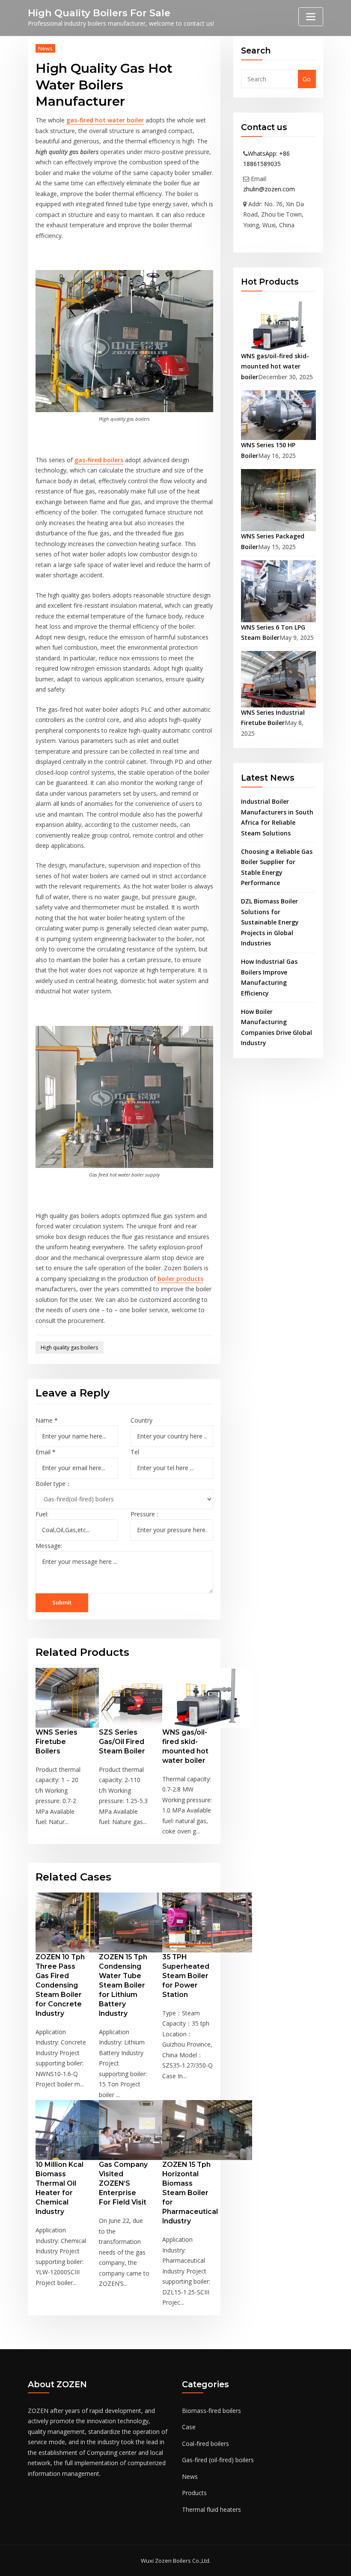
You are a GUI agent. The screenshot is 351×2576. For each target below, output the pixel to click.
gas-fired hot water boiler (105, 120)
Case (189, 2427)
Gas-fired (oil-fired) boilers (218, 2460)
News (45, 48)
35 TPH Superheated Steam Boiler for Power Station (186, 1976)
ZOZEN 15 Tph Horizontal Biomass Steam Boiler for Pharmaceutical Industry (190, 2193)
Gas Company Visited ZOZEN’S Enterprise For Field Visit (123, 2183)
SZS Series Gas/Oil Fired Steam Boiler (122, 1742)
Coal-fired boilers (205, 2444)
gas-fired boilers (99, 460)
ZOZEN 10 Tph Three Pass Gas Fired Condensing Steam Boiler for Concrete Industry (60, 1985)
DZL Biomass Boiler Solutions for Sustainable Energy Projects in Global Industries (270, 922)
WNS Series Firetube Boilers (57, 1742)
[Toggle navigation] (311, 17)
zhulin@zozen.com (269, 189)
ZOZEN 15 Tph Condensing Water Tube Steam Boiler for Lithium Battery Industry (123, 1985)
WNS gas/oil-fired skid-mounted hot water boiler (275, 366)
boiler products (180, 1279)
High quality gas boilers (69, 1347)
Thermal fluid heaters (211, 2509)
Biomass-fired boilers (211, 2411)
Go (307, 79)
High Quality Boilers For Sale (99, 13)
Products (194, 2493)
